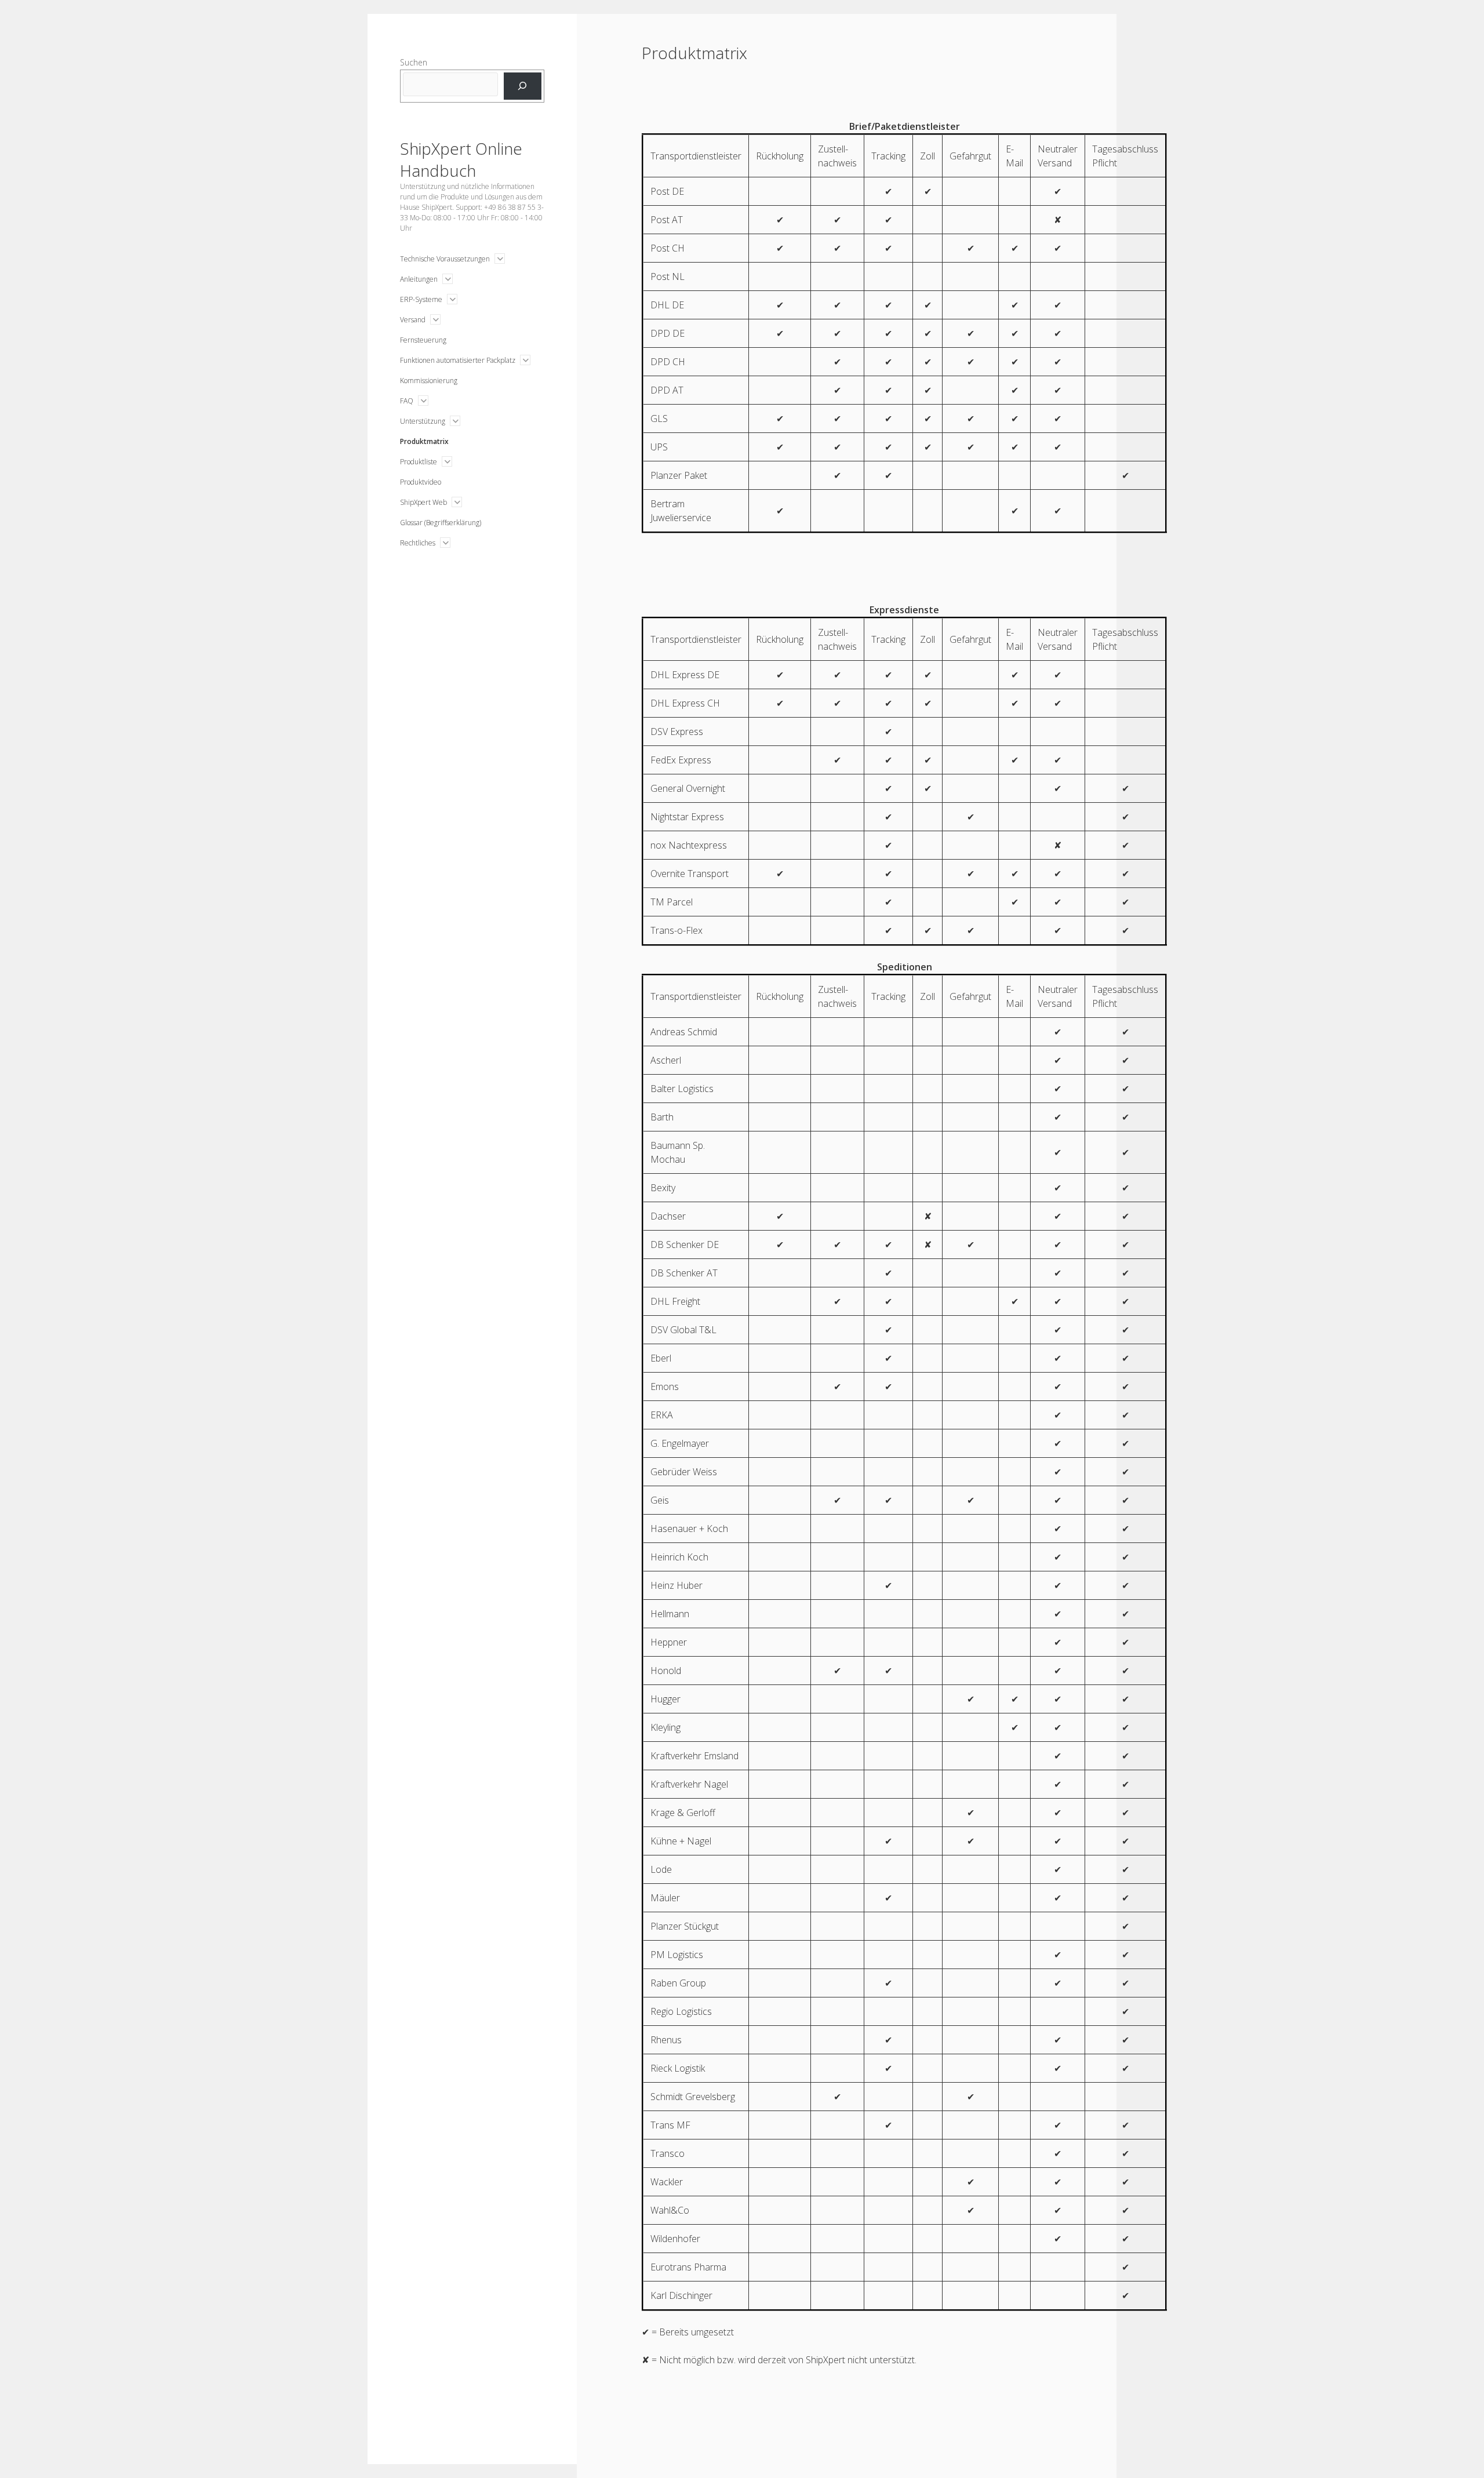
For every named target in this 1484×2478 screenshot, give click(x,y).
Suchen (414, 62)
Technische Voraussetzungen (445, 259)
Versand (413, 320)
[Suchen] (523, 86)
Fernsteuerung (423, 340)
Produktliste (419, 462)
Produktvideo (421, 482)
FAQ (407, 401)
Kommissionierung (429, 381)
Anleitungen (419, 279)
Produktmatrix (424, 441)
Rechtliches (418, 543)
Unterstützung (423, 421)
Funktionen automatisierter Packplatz (458, 360)
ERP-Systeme (421, 299)
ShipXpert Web (423, 502)
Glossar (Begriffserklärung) (441, 523)
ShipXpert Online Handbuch (461, 159)
